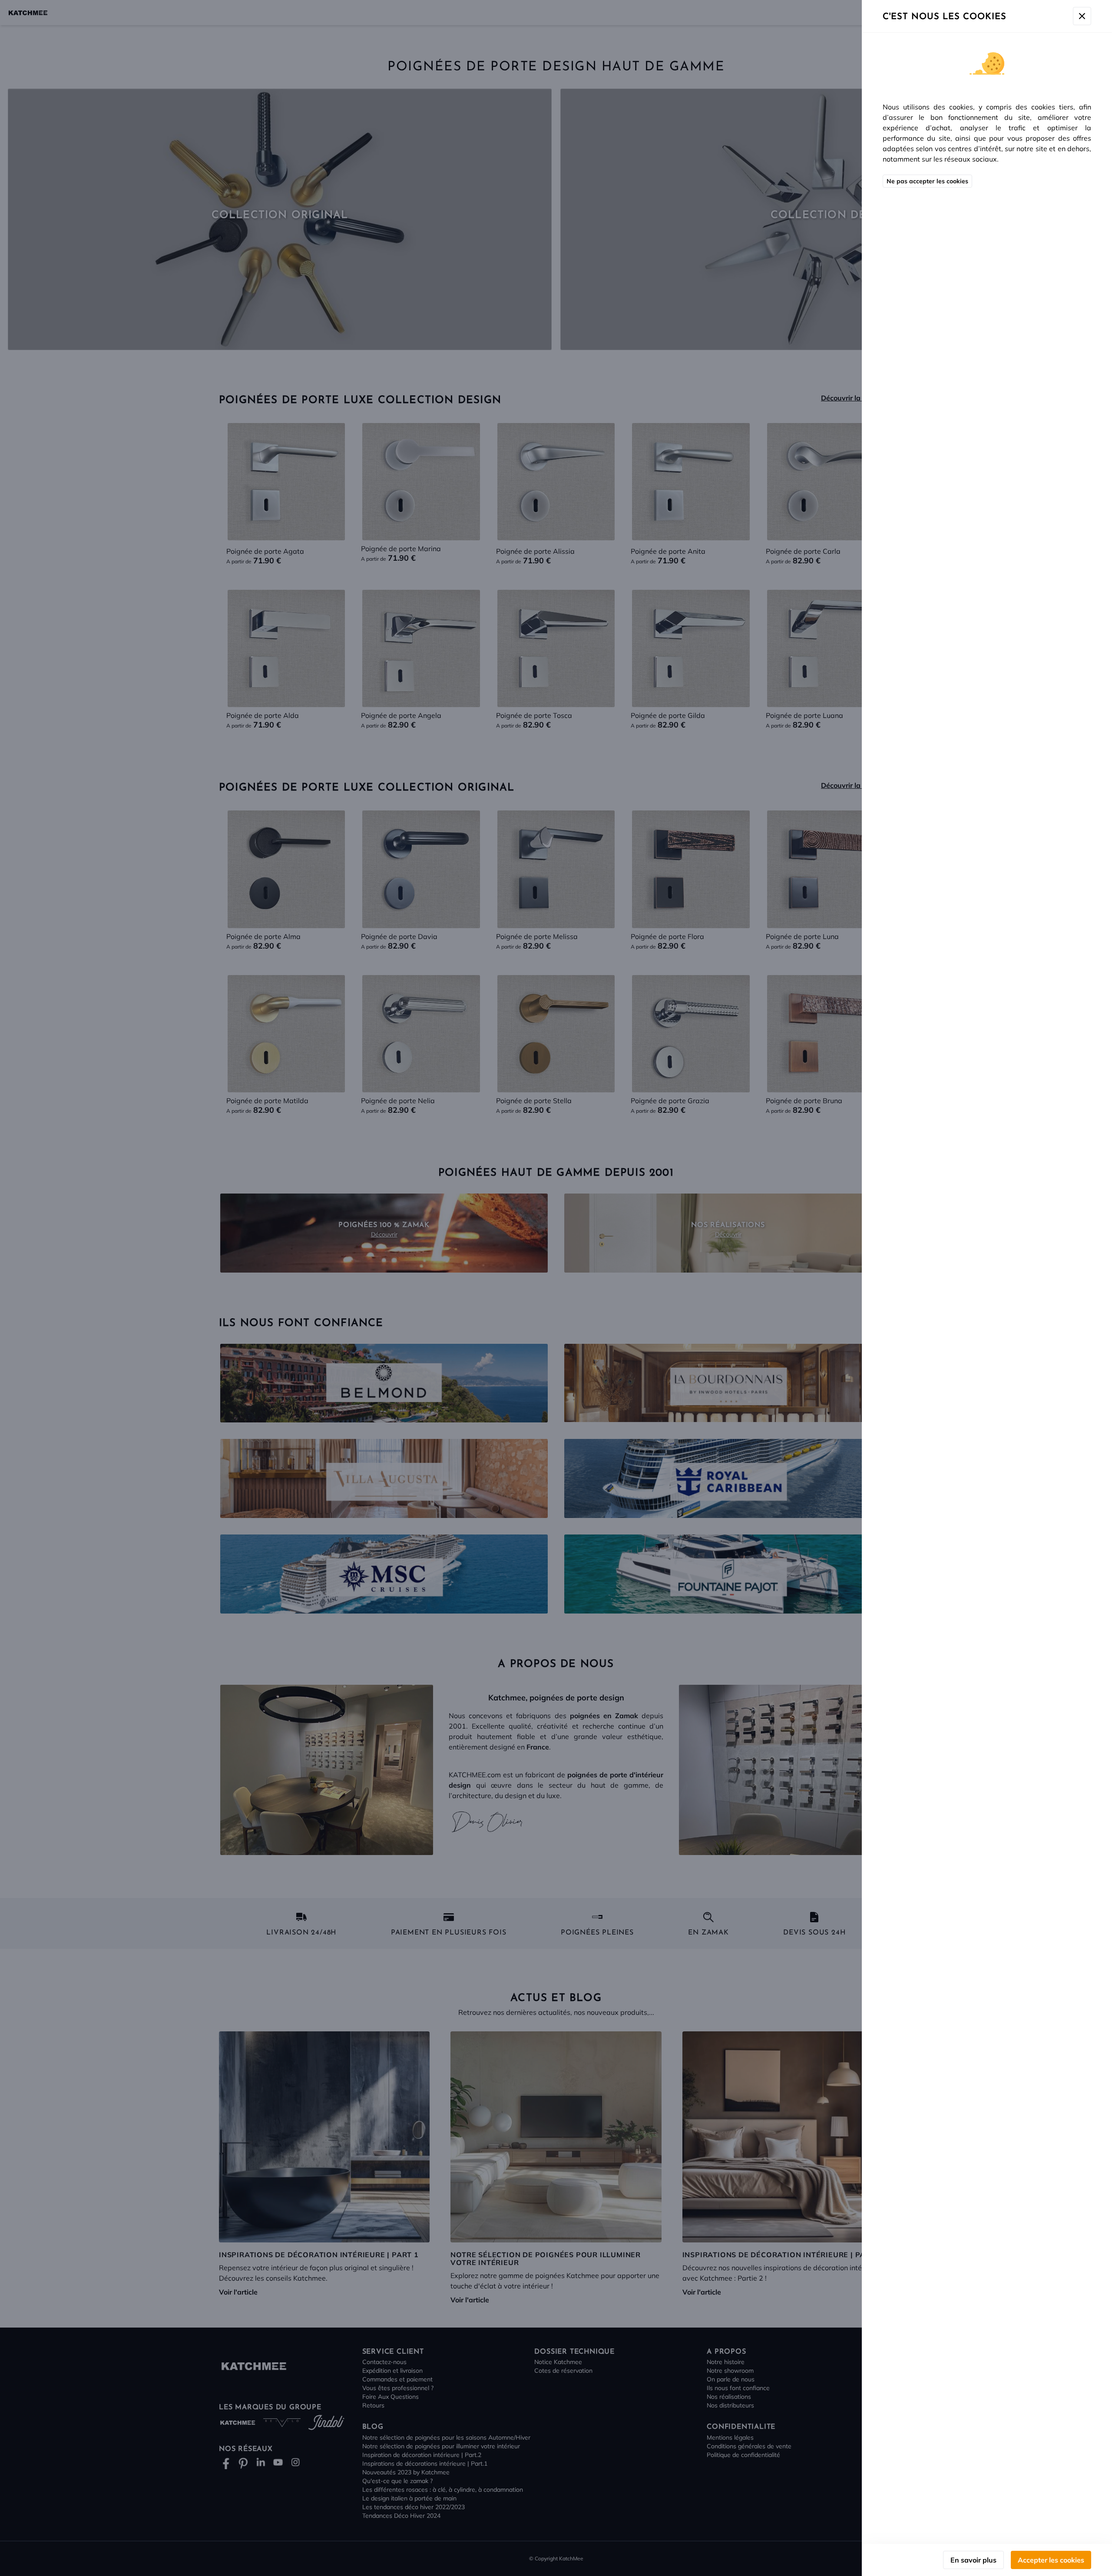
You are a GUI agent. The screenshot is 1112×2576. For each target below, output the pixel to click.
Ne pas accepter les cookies (927, 181)
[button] (556, 1288)
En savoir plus (973, 2560)
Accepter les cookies (1051, 2560)
